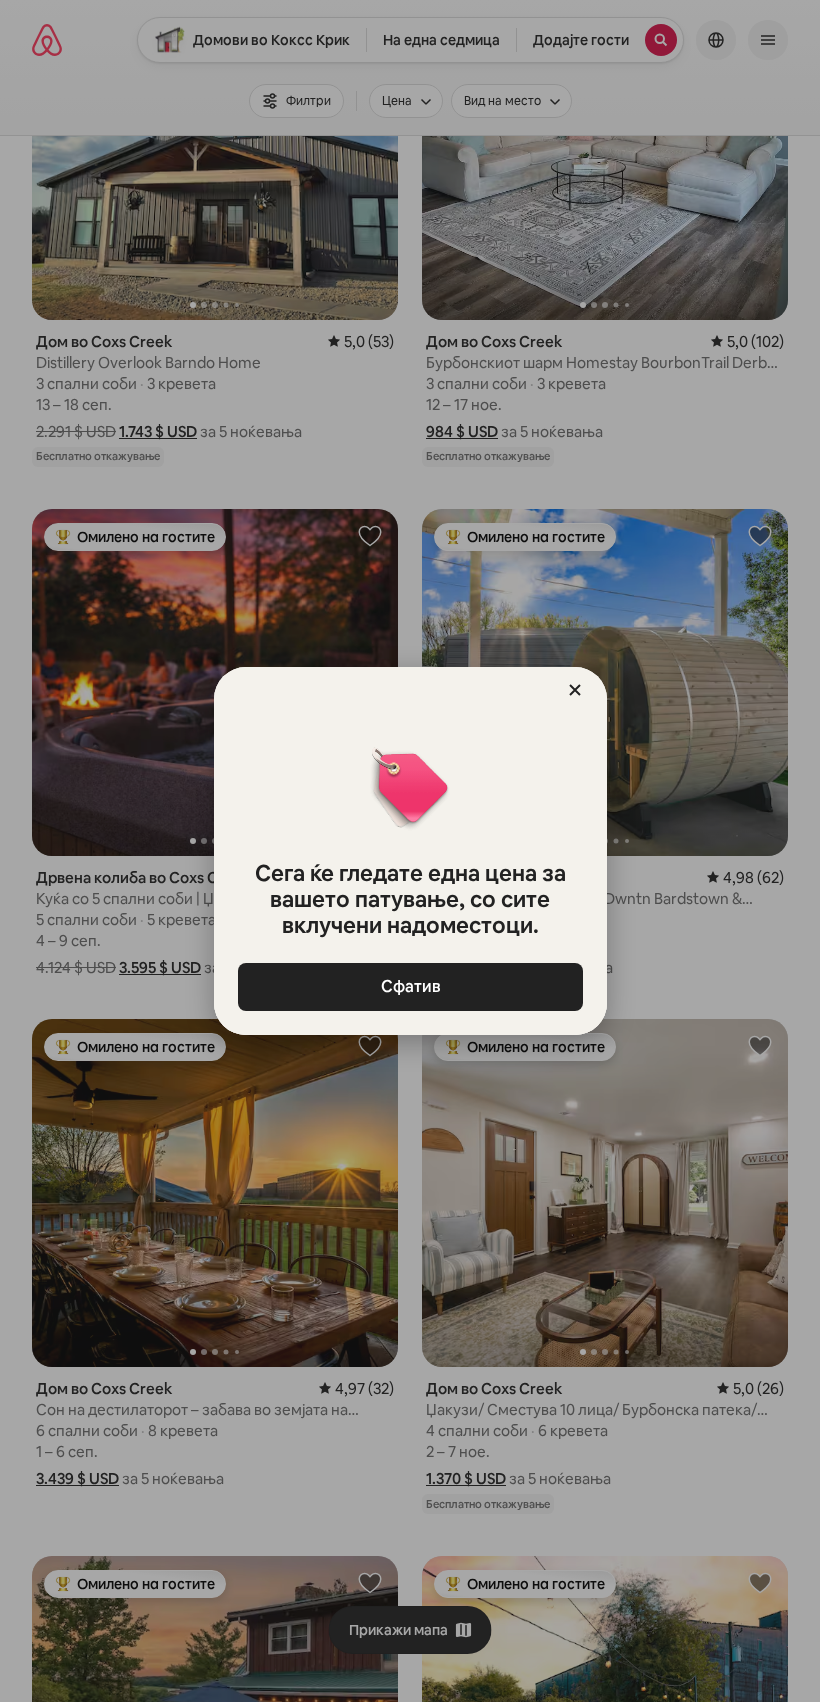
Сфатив (410, 986)
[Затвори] (575, 690)
